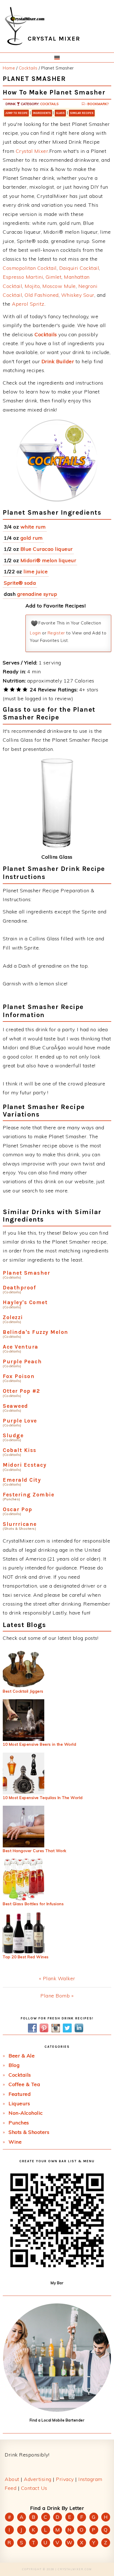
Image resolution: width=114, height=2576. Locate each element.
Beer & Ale (22, 2056)
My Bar (57, 2283)
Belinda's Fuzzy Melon (36, 1332)
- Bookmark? (96, 104)
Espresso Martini (23, 277)
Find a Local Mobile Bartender (57, 2420)
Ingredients (42, 113)
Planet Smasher (26, 1273)
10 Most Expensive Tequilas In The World (43, 1798)
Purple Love (20, 1421)
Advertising (38, 2479)
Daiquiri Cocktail (79, 268)
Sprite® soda (20, 583)
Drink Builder (58, 361)
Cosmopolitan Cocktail (30, 268)
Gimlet (54, 277)
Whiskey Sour (78, 295)
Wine (15, 2142)
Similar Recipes (82, 113)
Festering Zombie (28, 1495)
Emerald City (22, 1480)
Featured (20, 2094)
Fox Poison (19, 1376)
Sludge (13, 1435)
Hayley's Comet (25, 1302)
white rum (33, 527)
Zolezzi (13, 1317)
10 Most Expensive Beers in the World (39, 1744)
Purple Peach (22, 1362)
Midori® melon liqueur (48, 560)
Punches (19, 2123)
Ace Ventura (21, 1347)
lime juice (36, 571)
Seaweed (15, 1406)
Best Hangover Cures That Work (35, 1851)
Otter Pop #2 (21, 1391)
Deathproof (19, 1288)
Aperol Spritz (28, 304)
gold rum (32, 538)
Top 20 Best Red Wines (26, 1957)
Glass (60, 113)
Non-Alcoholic (26, 2113)
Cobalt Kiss (20, 1450)
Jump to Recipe (16, 113)
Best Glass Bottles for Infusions (33, 1904)
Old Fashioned (42, 295)
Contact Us (34, 2488)
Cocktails (49, 104)
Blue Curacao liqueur (47, 549)
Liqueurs (19, 2103)
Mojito (32, 286)
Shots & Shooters (29, 2132)
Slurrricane (20, 1524)
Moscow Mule (59, 286)
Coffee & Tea (24, 2084)
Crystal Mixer (32, 151)
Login (35, 633)
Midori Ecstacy (25, 1465)
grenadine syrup (37, 594)
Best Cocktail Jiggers (23, 1691)
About (12, 2479)
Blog (14, 2065)
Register (56, 633)
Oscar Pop (18, 1509)
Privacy (65, 2479)
